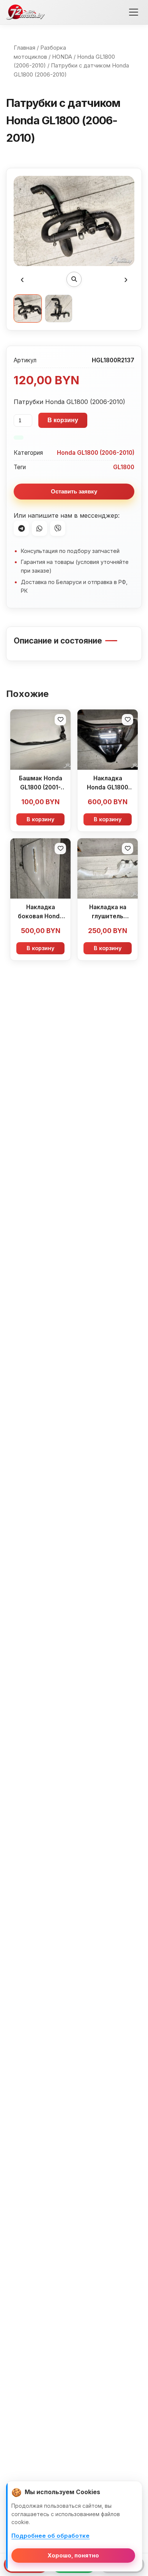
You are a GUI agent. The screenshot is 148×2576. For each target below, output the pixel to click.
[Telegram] (21, 528)
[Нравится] (60, 720)
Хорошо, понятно (73, 2555)
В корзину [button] (40, 819)
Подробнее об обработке (50, 2536)
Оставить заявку (74, 491)
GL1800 (124, 467)
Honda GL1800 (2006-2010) (96, 453)
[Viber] (58, 528)
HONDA (62, 57)
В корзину (63, 420)
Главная (24, 48)
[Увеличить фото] (74, 279)
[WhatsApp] (39, 528)
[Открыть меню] (134, 12)
